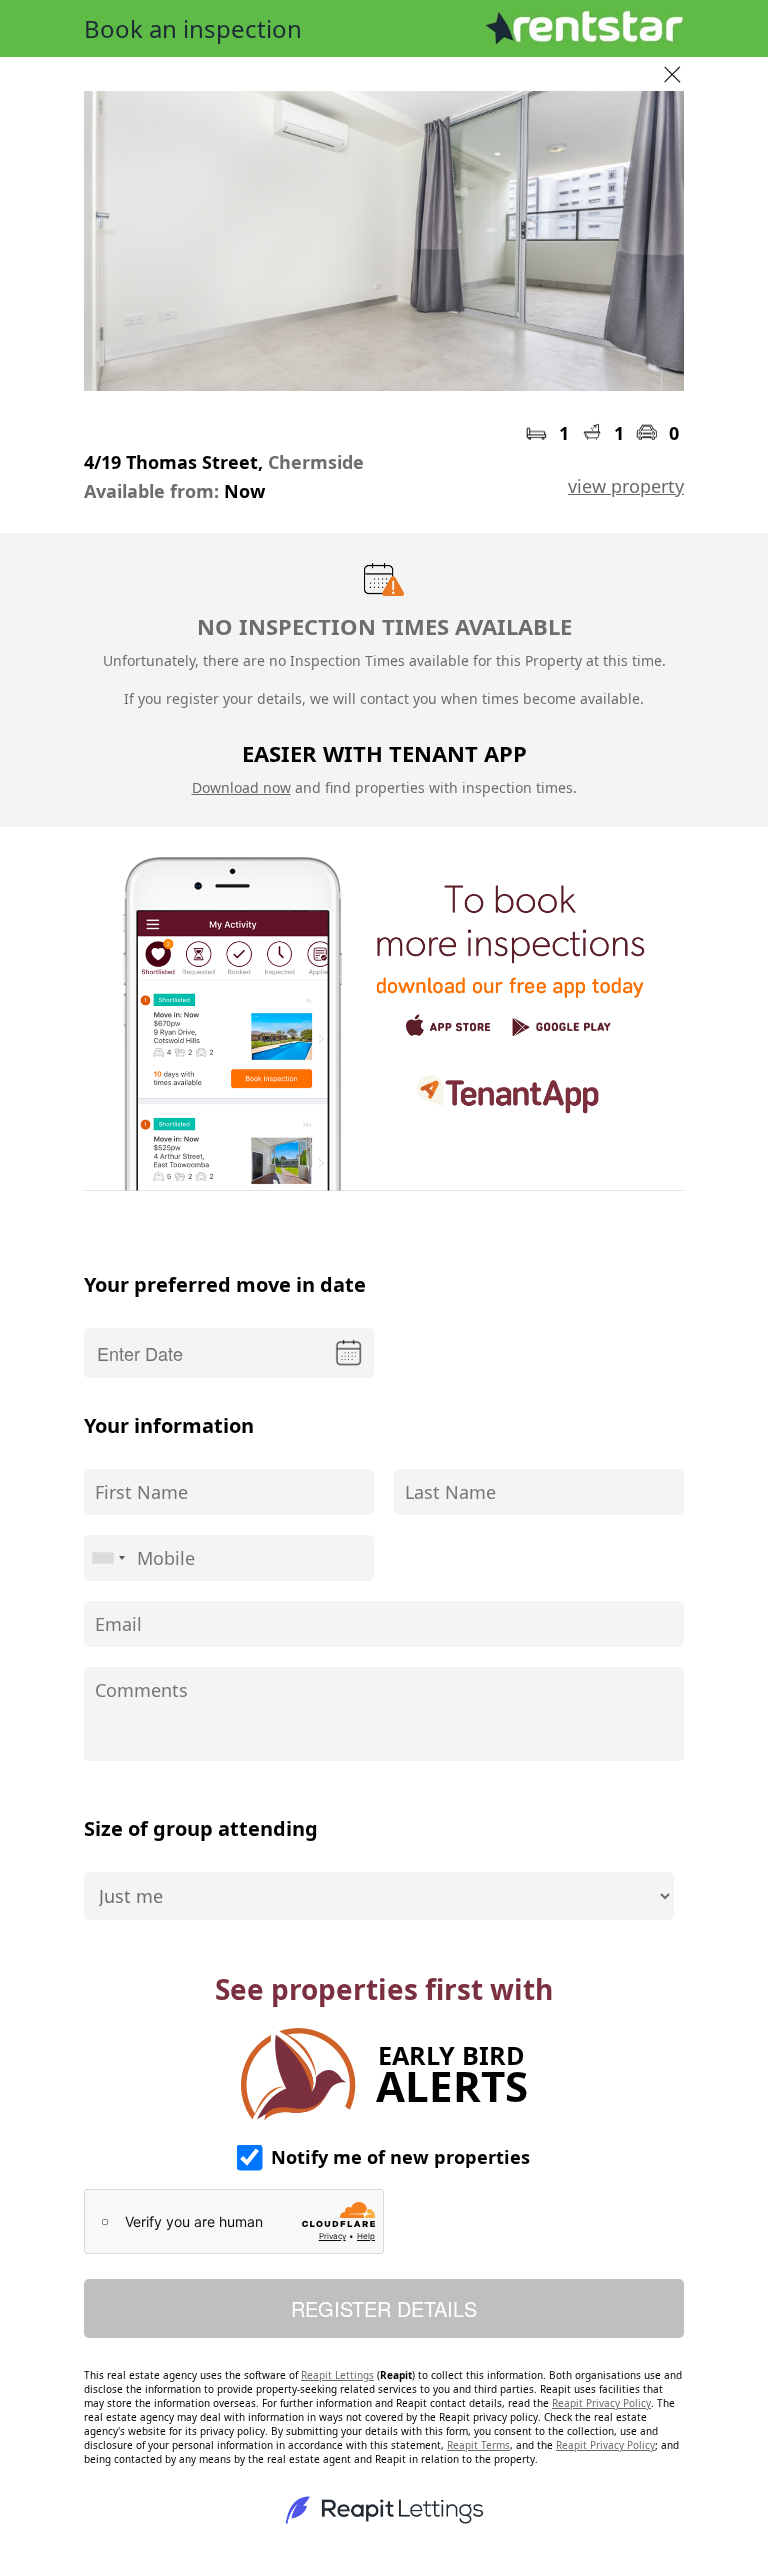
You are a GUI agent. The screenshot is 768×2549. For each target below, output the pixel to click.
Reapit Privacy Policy (601, 2403)
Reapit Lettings (337, 2375)
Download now (241, 787)
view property (626, 486)
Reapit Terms (478, 2445)
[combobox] (108, 1558)
